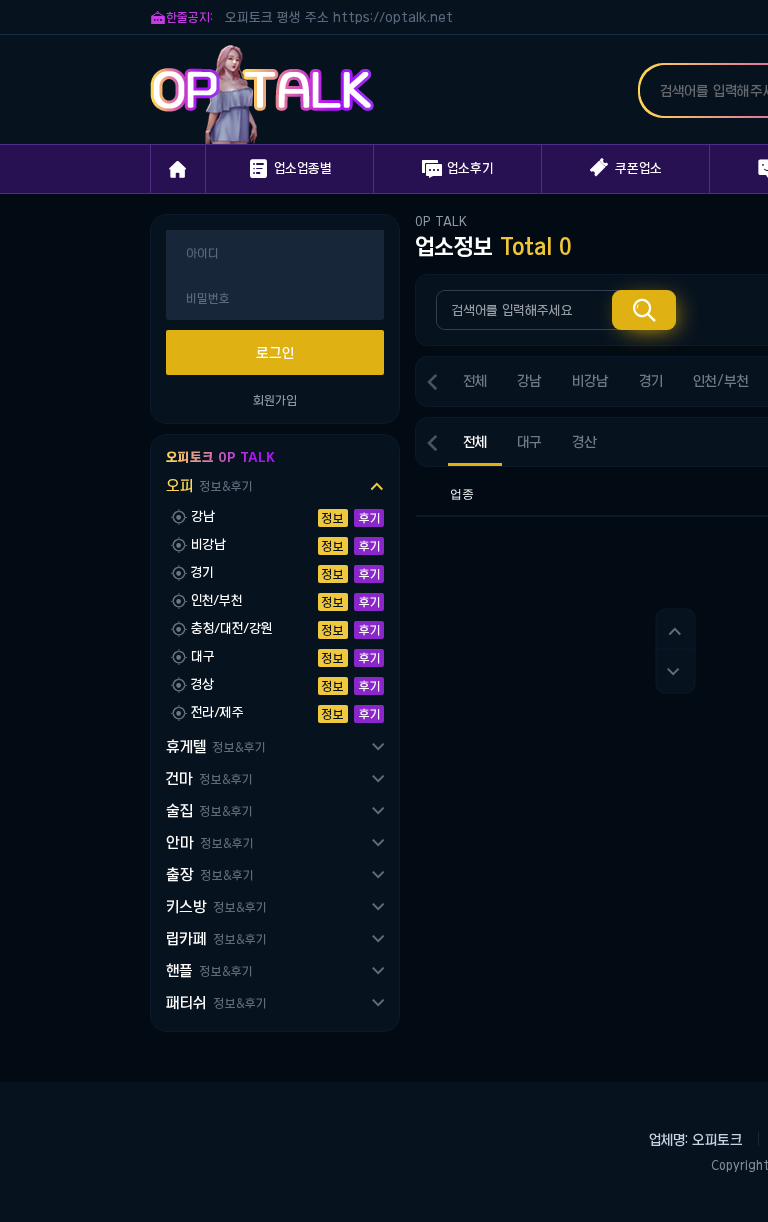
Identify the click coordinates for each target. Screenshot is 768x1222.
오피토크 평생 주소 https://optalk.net (339, 17)
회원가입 (275, 400)
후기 (369, 518)
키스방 (216, 906)
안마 (209, 842)
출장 (209, 874)
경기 (651, 381)
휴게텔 (215, 746)
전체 (475, 381)
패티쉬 (216, 1002)
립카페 (216, 938)
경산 (584, 442)
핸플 (209, 970)
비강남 (590, 381)
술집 (209, 810)
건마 (209, 778)
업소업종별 (289, 169)
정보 (333, 518)
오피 (209, 485)
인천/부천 (721, 381)
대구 (529, 442)
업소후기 (457, 169)
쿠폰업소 (626, 167)
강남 (529, 381)
